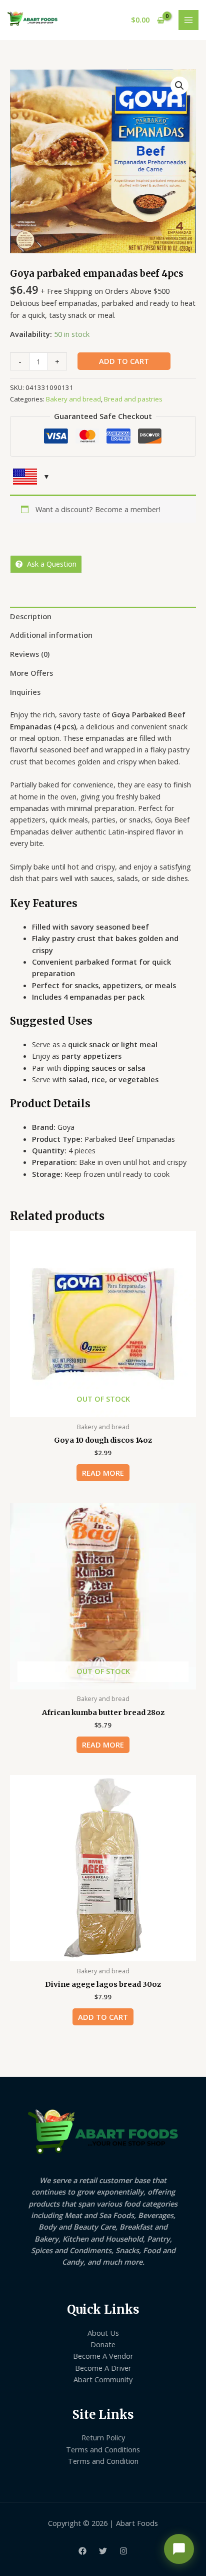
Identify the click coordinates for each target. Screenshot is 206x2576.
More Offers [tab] (31, 673)
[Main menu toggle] (188, 20)
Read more (103, 1473)
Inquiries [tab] (25, 692)
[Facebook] (82, 2551)
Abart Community (103, 2379)
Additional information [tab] (51, 635)
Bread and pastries (133, 399)
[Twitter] (103, 2551)
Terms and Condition (103, 2461)
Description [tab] (31, 616)
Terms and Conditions (103, 2449)
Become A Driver (103, 2368)
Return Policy (103, 2437)
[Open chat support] (179, 2549)
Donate (103, 2344)
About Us (103, 2333)
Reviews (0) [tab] (30, 654)
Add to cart (124, 361)
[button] (179, 86)
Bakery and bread (73, 399)
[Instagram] (123, 2551)
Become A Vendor (103, 2356)
